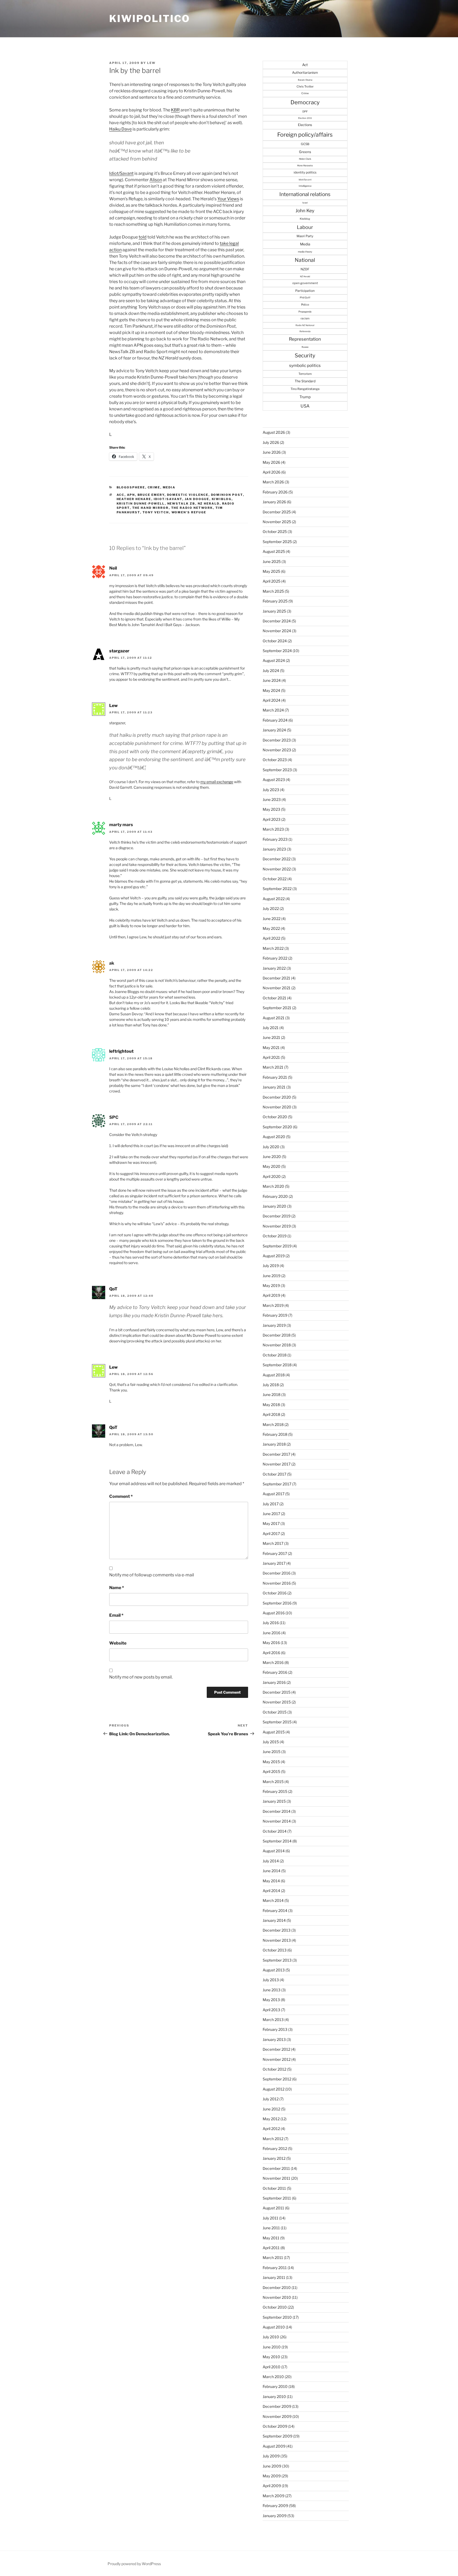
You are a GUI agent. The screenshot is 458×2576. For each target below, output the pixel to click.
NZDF (305, 269)
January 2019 (274, 1325)
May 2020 (272, 1166)
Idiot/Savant (121, 173)
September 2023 (277, 770)
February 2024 (275, 720)
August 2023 (274, 780)
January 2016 (274, 1682)
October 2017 (274, 1474)
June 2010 (272, 2347)
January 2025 (274, 611)
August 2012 (274, 2089)
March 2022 (273, 948)
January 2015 (274, 1801)
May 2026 (271, 462)
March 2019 (273, 1305)
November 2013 (277, 1940)
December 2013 (277, 1930)
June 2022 (272, 919)
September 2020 (277, 1127)
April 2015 (271, 1771)
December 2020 (277, 1097)
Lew (151, 63)
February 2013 (275, 2029)
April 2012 (271, 2129)
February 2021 (275, 1077)
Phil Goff (305, 298)
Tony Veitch (156, 512)
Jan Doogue (197, 499)
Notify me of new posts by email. (141, 1677)
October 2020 (275, 1117)
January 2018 (274, 1444)
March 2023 (273, 829)
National (305, 260)
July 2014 (271, 1861)
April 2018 (271, 1414)
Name (117, 1588)
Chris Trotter (305, 86)
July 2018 (271, 1385)
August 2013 (274, 1970)
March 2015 (273, 1782)
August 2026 (274, 432)
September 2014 (277, 1841)
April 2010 (272, 2367)
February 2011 (275, 2268)
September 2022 (277, 889)
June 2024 (272, 680)
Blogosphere (131, 487)
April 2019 (271, 1295)
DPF (305, 111)
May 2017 (271, 1523)
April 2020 (272, 1176)
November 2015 (277, 1702)
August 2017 (274, 1494)
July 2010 (271, 2337)
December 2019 (277, 1216)
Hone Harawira (305, 166)
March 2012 (273, 2139)
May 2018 (271, 1405)
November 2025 (277, 522)
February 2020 (275, 1196)
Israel (305, 203)
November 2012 (277, 2059)
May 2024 (271, 690)
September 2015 (277, 1722)
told (143, 237)
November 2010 (277, 2297)
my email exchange (217, 782)
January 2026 (274, 502)
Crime (154, 487)
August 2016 (274, 1613)
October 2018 (275, 1355)
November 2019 (277, 1226)
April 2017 (271, 1534)
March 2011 (273, 2258)
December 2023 (277, 740)
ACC (121, 495)
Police (305, 305)
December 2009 (277, 2406)
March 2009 (274, 2496)
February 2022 (275, 958)
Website (118, 1643)
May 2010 (271, 2357)
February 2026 (275, 492)
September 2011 (277, 2198)
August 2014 (274, 1851)
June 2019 (272, 1276)
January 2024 (274, 730)
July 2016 (271, 1623)
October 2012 (274, 2069)
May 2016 (271, 1643)
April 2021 (271, 1057)
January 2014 (274, 1920)
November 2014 (277, 1821)
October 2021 (274, 998)
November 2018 (277, 1345)
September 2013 (277, 1960)
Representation (305, 339)
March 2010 (273, 2377)
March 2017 (273, 1543)
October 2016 (275, 1593)
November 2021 (277, 988)
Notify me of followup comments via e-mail (152, 1575)
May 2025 (271, 571)
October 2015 (275, 1712)
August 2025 (274, 551)
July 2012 (271, 2099)
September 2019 (277, 1246)
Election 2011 (305, 118)
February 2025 (275, 601)
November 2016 (277, 1583)
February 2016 (275, 1672)
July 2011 (270, 2218)
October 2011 (274, 2188)
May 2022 (271, 928)
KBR (175, 110)
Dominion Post (227, 495)
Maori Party (305, 236)
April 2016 (271, 1653)
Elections (305, 125)
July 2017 (271, 1504)
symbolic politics (305, 365)
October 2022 (275, 879)
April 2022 (271, 938)
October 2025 (275, 532)
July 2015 (271, 1742)
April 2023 (272, 819)
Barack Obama (305, 80)
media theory (305, 252)
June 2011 (271, 2228)
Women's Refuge (189, 512)
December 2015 (277, 1692)
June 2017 (271, 1514)
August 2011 (273, 2208)
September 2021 (277, 1008)
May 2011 (271, 2238)
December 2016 (277, 1573)
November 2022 (277, 869)
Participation (305, 291)
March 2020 (273, 1186)
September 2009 (278, 2436)
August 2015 (274, 1732)
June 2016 (272, 1633)
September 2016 (277, 1603)
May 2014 (271, 1881)
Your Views (228, 199)
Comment (121, 1496)
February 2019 (275, 1315)
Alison (156, 180)
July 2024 (271, 671)
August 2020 (274, 1137)
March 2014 (273, 1900)
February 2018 (275, 1434)
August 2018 (274, 1375)
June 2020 (272, 1157)
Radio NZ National (305, 325)
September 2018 (277, 1365)
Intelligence (305, 186)
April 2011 (271, 2248)
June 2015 (272, 1752)
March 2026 (273, 482)
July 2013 (271, 1980)
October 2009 (275, 2426)
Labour (305, 227)
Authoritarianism (305, 73)
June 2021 (271, 1037)
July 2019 (271, 1266)
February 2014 (275, 1911)
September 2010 (277, 2317)
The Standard (305, 381)
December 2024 (277, 621)
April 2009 (272, 2486)
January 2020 (274, 1206)
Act (305, 65)
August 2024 (274, 660)
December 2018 (277, 1335)
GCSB (305, 144)
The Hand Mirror (151, 508)
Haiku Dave (120, 129)
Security (305, 355)
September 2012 (277, 2079)
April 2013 (271, 2010)
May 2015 (271, 1762)
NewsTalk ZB (181, 504)
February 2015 (275, 1791)
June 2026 (272, 452)
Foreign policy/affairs (305, 135)
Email (116, 1615)
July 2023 (271, 790)
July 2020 (271, 1147)
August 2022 (274, 899)
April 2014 (271, 1891)
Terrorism (305, 374)
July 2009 (271, 2456)
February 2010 (275, 2386)
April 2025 (272, 581)
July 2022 (271, 908)
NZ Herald (209, 504)
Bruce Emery (151, 495)
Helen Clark (305, 159)
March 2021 (273, 1067)
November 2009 (277, 2416)
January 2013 (274, 2039)
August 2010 (274, 2327)
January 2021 (274, 1087)
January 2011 (274, 2277)
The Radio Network (192, 508)
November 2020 (277, 1107)
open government (305, 283)
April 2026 (272, 472)
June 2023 (272, 799)
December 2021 (276, 978)
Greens (305, 152)
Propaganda (305, 312)
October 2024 (275, 641)
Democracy (305, 102)
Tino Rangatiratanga (305, 389)
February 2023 (275, 839)
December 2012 (276, 2049)
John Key (305, 211)
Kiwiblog (222, 499)
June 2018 (272, 1395)
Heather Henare (134, 499)
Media (169, 487)
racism (305, 318)
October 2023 (275, 760)
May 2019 (271, 1285)
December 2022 (277, 859)
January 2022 (274, 968)
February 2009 (275, 2506)
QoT (113, 1289)
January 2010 (274, 2397)
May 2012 (271, 2119)
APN (131, 495)
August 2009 (274, 2446)
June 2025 (272, 561)
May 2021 (271, 1048)
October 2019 (275, 1236)
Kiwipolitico (150, 19)
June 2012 (271, 2109)
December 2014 (277, 1811)
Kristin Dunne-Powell (141, 504)
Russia (305, 347)
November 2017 (277, 1464)
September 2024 (277, 651)
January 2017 (274, 1563)
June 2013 (272, 1990)
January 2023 (274, 849)
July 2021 (271, 1028)
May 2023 (271, 809)
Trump (305, 397)
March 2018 (273, 1424)
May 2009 (272, 2476)
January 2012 (274, 2158)
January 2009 (275, 2516)
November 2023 (277, 750)
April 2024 (272, 700)
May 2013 (271, 2000)
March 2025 (273, 591)
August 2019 (274, 1256)
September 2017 (277, 1484)
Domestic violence (188, 495)
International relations (305, 194)
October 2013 (275, 1950)
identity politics (305, 172)
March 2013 (273, 2020)
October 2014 (275, 1831)
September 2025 (277, 542)
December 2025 (277, 512)
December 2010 (277, 2287)
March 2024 (273, 710)
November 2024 (277, 631)
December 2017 (276, 1454)
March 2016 (273, 1662)
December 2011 (276, 2168)
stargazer (119, 651)
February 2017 (275, 1553)
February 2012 (275, 2148)
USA (305, 406)
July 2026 (271, 442)
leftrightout (121, 1051)
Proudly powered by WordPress (134, 2564)
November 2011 (276, 2178)
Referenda (305, 331)
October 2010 (275, 2307)
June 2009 (272, 2466)
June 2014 (272, 1871)
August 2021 (274, 1018)
